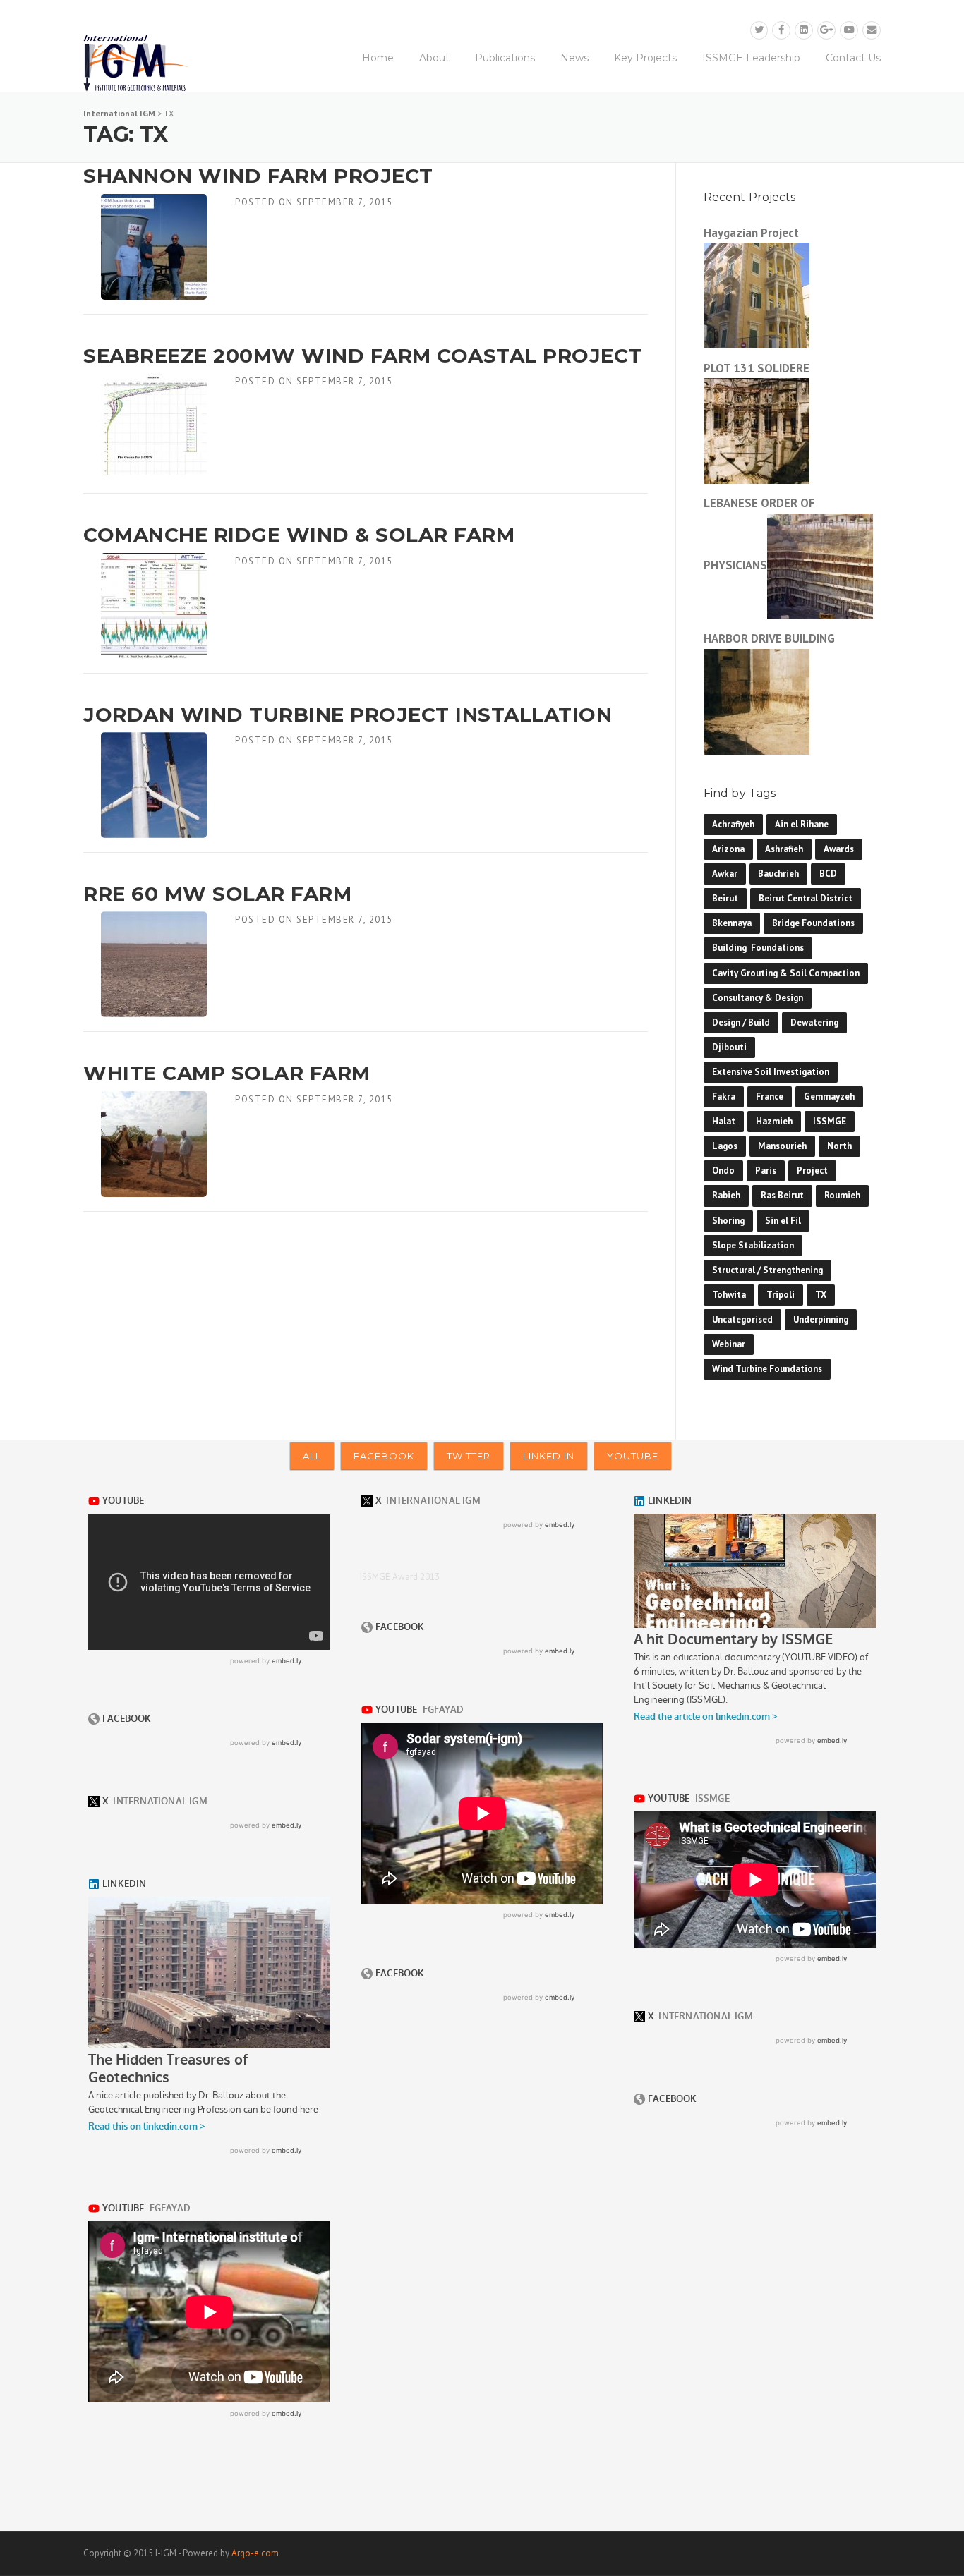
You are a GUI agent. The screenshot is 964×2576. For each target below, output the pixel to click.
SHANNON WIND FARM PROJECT (258, 176)
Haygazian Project (751, 233)
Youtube (633, 1456)
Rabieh (726, 1195)
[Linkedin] (804, 30)
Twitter (469, 1456)
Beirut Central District (806, 898)
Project (812, 1171)
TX (821, 1295)
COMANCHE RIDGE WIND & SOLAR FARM (299, 535)
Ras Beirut (782, 1195)
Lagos (725, 1146)
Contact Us (853, 58)
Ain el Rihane (802, 824)
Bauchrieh (778, 874)
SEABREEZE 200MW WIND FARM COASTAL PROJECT (363, 356)
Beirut (725, 898)
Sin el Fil (783, 1221)
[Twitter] (759, 30)
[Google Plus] (826, 30)
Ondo (723, 1171)
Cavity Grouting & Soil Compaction (786, 973)
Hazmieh (774, 1121)
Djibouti (729, 1047)
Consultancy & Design (758, 998)
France (770, 1096)
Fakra (724, 1096)
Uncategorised (742, 1319)
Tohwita (729, 1295)
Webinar (729, 1344)
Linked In (549, 1456)
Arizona (728, 849)
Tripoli (781, 1295)
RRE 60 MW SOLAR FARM (217, 894)
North (839, 1146)
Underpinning (821, 1319)
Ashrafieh (784, 849)
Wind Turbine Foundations (767, 1369)
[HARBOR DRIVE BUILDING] (757, 700)
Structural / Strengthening (767, 1270)
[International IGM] (136, 63)
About (434, 58)
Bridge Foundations (813, 923)
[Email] (872, 30)
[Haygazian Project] (757, 294)
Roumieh (842, 1195)
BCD (828, 874)
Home (378, 58)
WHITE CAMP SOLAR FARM (227, 1073)
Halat (724, 1121)
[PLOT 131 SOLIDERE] (757, 430)
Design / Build (741, 1022)
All (312, 1456)
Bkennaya (732, 923)
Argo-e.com (255, 2553)
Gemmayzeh (829, 1096)
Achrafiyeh (733, 824)
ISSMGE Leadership (751, 58)
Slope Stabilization (753, 1245)
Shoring (728, 1221)
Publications (505, 58)
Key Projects (645, 58)
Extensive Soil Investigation (771, 1072)
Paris (766, 1171)
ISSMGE (830, 1121)
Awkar (725, 874)
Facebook (384, 1456)
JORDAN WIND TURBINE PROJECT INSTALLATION (348, 715)
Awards (839, 849)
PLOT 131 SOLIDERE (757, 368)
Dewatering (814, 1022)
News (574, 58)
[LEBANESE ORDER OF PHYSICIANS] (820, 565)
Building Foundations (758, 948)
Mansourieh (782, 1146)
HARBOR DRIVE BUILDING (769, 638)
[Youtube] (849, 30)
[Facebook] (781, 30)
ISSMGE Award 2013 (400, 1577)
